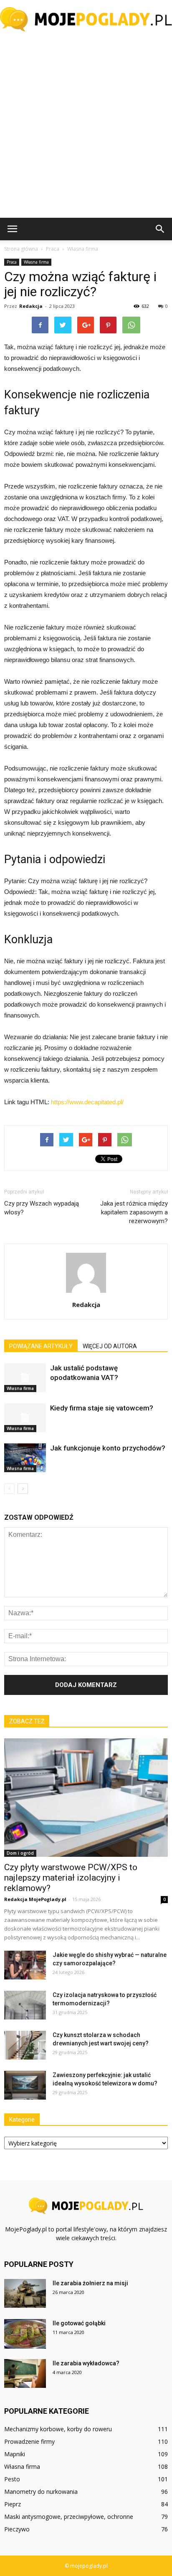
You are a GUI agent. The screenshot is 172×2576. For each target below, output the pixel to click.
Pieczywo (17, 2529)
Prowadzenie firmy (29, 2441)
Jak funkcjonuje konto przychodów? (108, 1448)
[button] (160, 229)
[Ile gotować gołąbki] (25, 2334)
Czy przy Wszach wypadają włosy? (42, 1208)
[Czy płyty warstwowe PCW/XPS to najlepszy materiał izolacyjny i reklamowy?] (86, 1798)
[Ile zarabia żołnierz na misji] (25, 2293)
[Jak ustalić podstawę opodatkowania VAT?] (25, 1378)
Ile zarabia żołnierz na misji (90, 2283)
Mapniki (15, 2454)
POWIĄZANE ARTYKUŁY (41, 1346)
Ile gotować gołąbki (79, 2323)
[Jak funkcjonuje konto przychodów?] (25, 1458)
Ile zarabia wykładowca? (86, 2363)
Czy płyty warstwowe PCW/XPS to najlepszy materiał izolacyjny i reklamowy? (71, 1878)
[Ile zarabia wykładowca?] (25, 2373)
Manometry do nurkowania (41, 2492)
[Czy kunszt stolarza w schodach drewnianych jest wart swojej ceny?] (25, 2045)
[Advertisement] (86, 128)
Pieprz (13, 2504)
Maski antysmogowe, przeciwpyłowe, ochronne (69, 2517)
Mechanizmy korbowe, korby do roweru (58, 2429)
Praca (12, 262)
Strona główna (21, 249)
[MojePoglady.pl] (86, 19)
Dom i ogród (20, 1853)
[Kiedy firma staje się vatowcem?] (25, 1418)
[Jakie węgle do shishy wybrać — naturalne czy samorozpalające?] (25, 1965)
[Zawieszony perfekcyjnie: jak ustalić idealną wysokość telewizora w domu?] (25, 2085)
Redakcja (31, 306)
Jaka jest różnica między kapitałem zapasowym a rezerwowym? (134, 1212)
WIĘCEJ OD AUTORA (110, 1346)
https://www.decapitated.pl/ (87, 1102)
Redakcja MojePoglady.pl (35, 1899)
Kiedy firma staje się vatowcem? (102, 1408)
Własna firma (36, 262)
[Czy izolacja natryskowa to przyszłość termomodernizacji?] (25, 2005)
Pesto (12, 2479)
